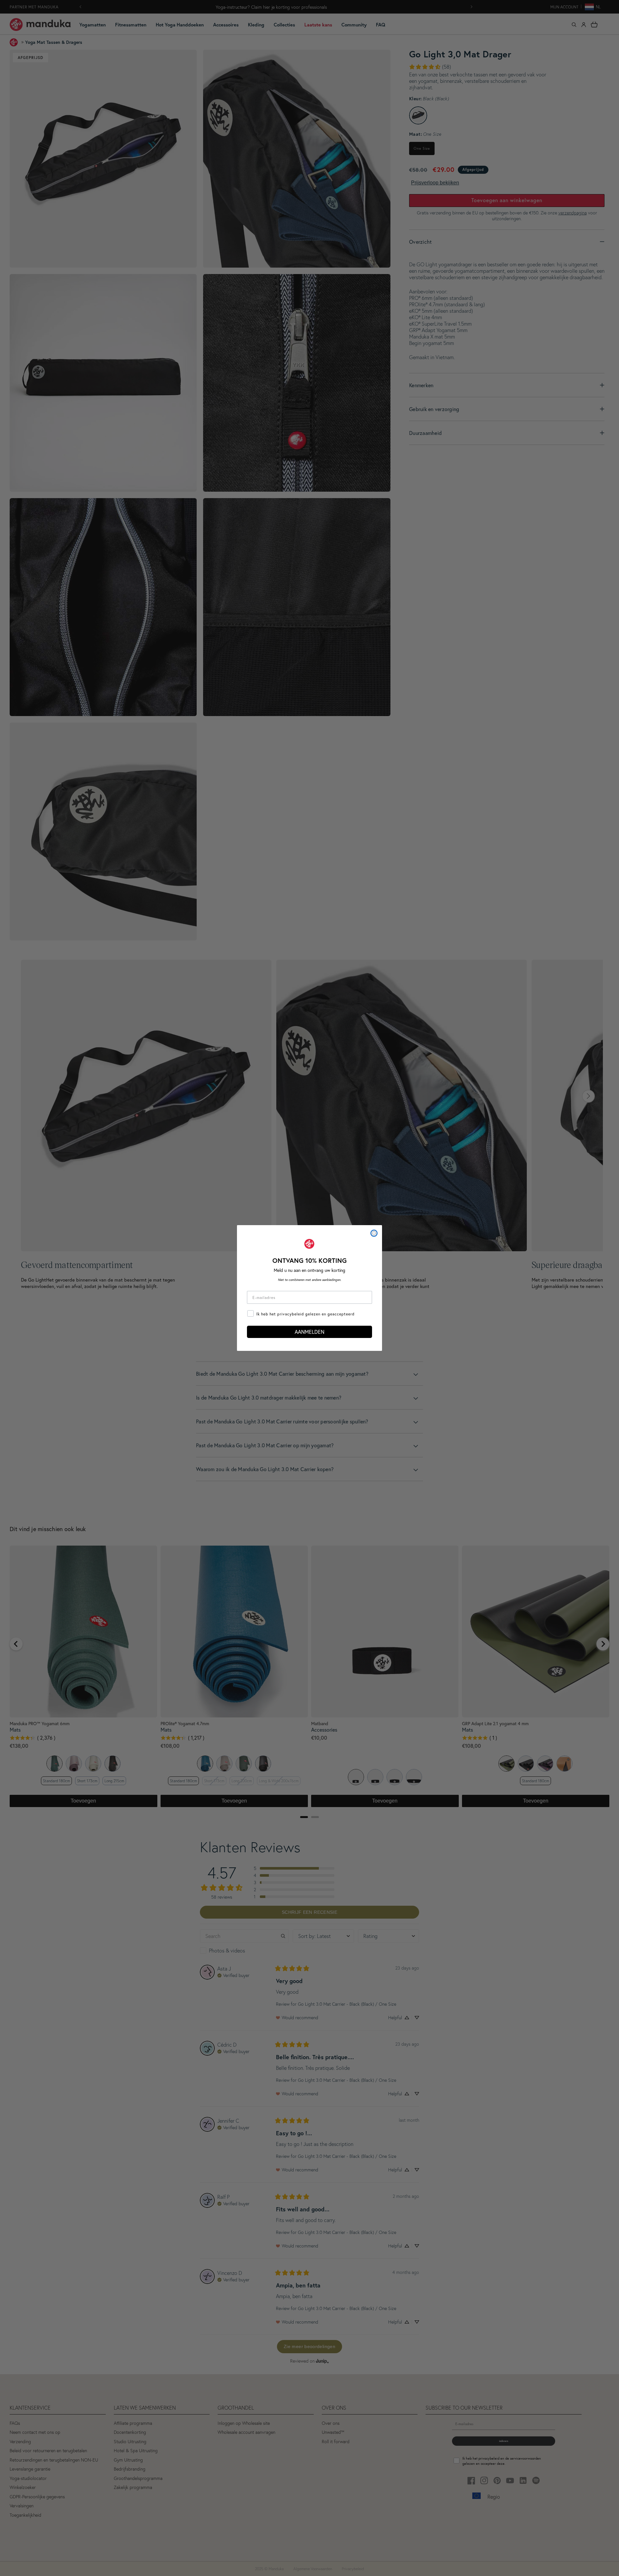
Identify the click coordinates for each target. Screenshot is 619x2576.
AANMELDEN (309, 1332)
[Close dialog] (374, 1233)
